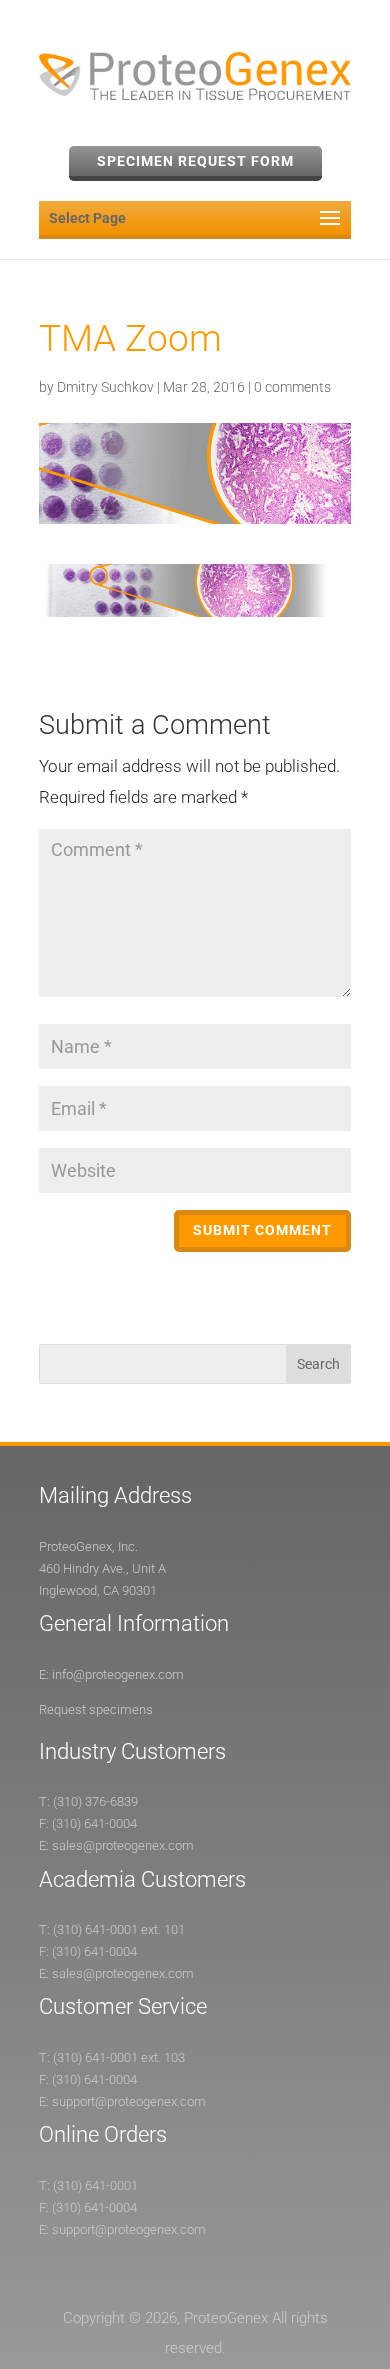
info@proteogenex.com (118, 1674)
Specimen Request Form (195, 161)
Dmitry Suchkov (105, 387)
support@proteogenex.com (129, 2101)
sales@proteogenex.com (123, 1845)
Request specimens (96, 1709)
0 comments (292, 387)
